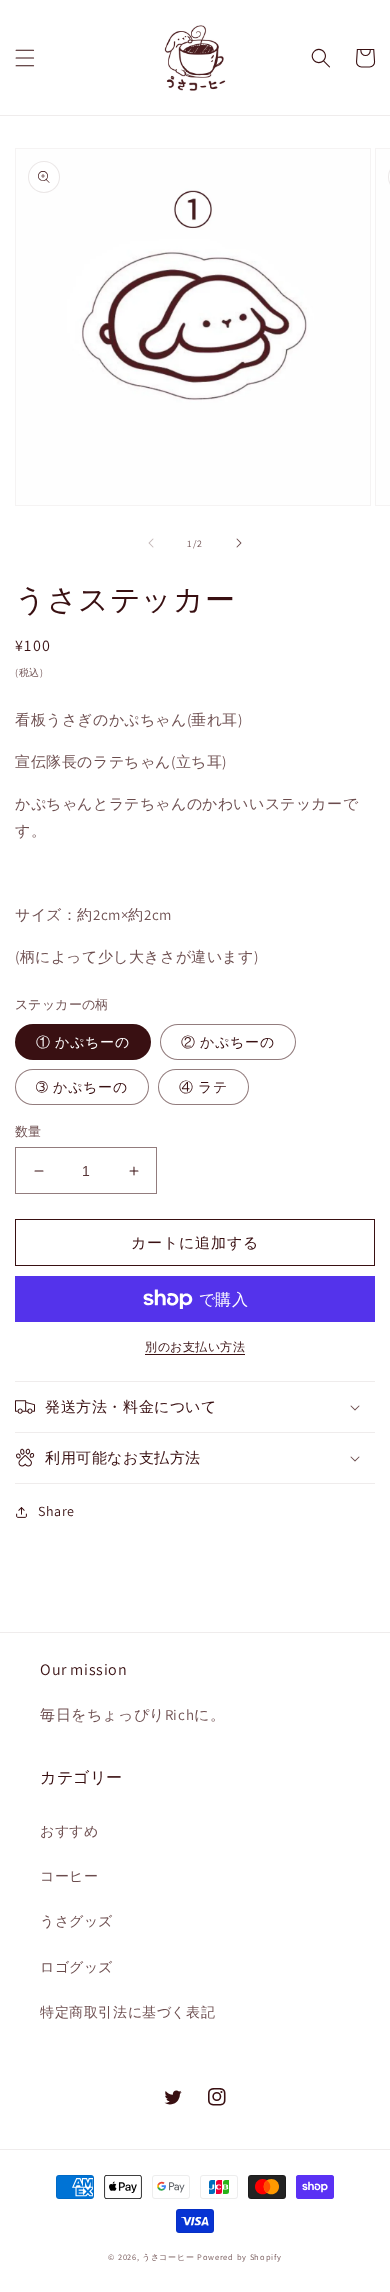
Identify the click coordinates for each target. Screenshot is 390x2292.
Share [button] (56, 1511)
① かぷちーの (83, 1042)
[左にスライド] (151, 543)
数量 (28, 1131)
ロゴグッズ (76, 1967)
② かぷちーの (228, 1042)
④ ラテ (203, 1087)
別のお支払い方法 (195, 1346)
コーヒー (69, 1876)
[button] (25, 58)
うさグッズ (76, 1921)
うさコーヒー (168, 2256)
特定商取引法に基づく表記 (127, 2012)
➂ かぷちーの (82, 1087)
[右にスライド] (239, 543)
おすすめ (69, 1831)
